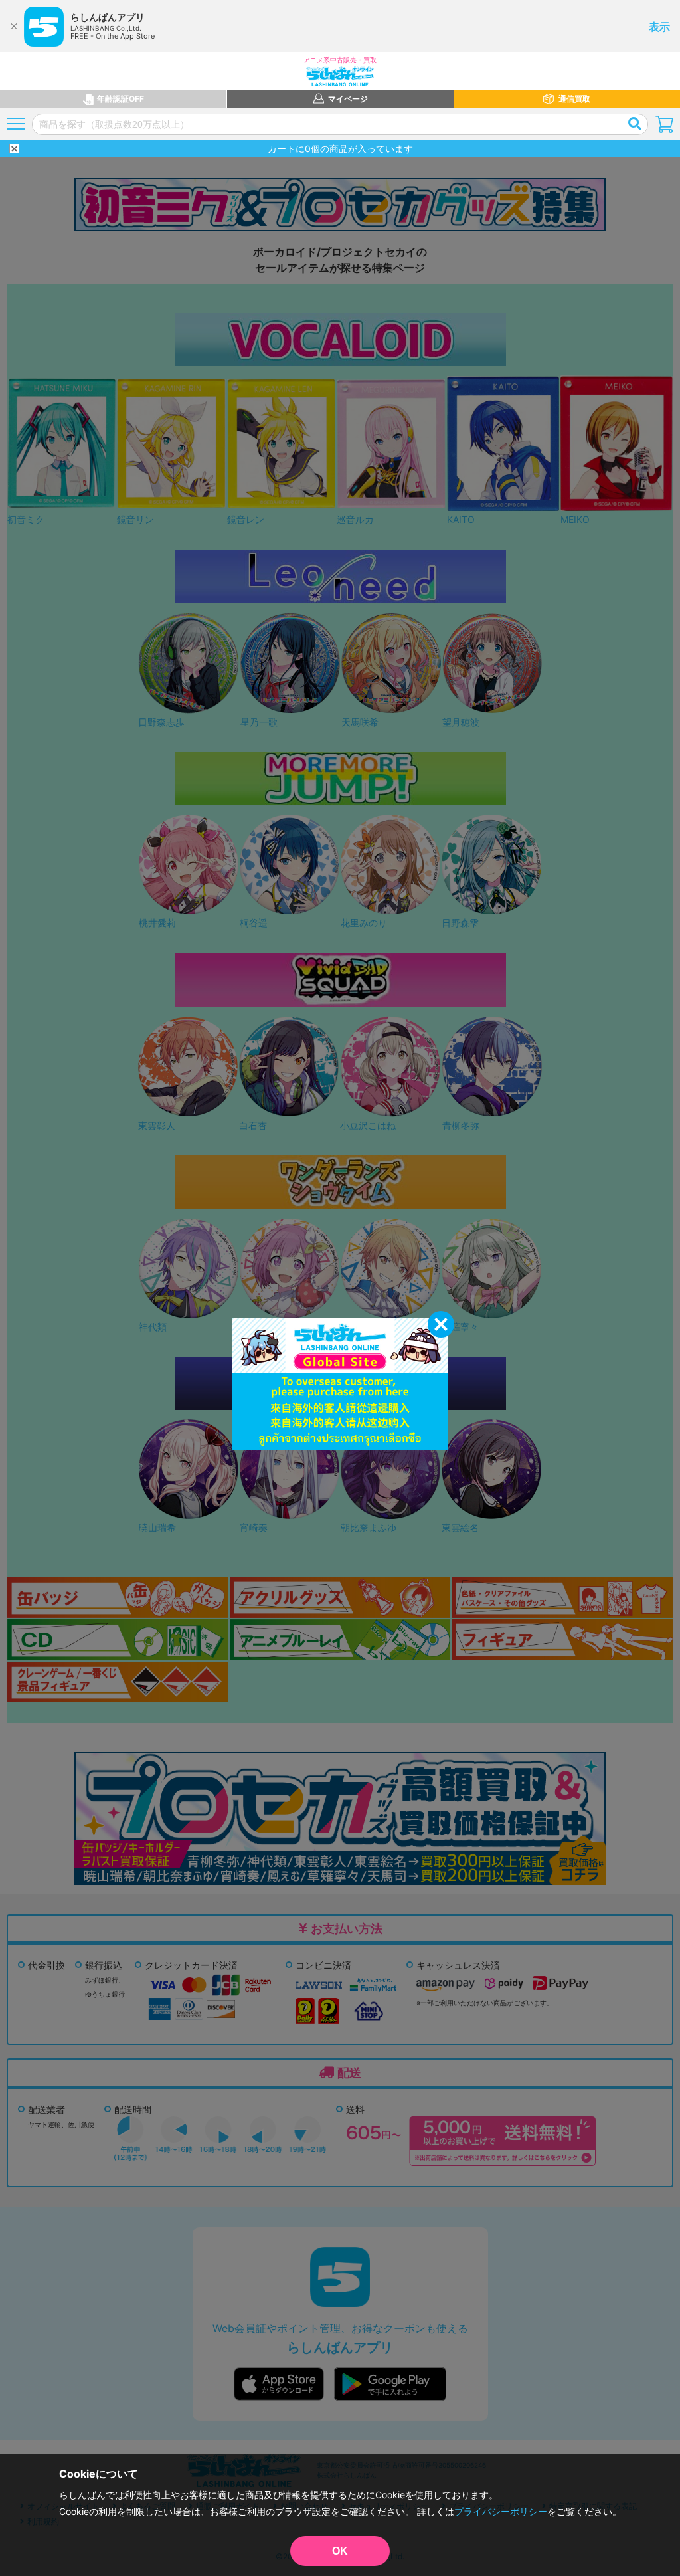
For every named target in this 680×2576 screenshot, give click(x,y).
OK (340, 2551)
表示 (659, 27)
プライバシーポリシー (501, 2511)
